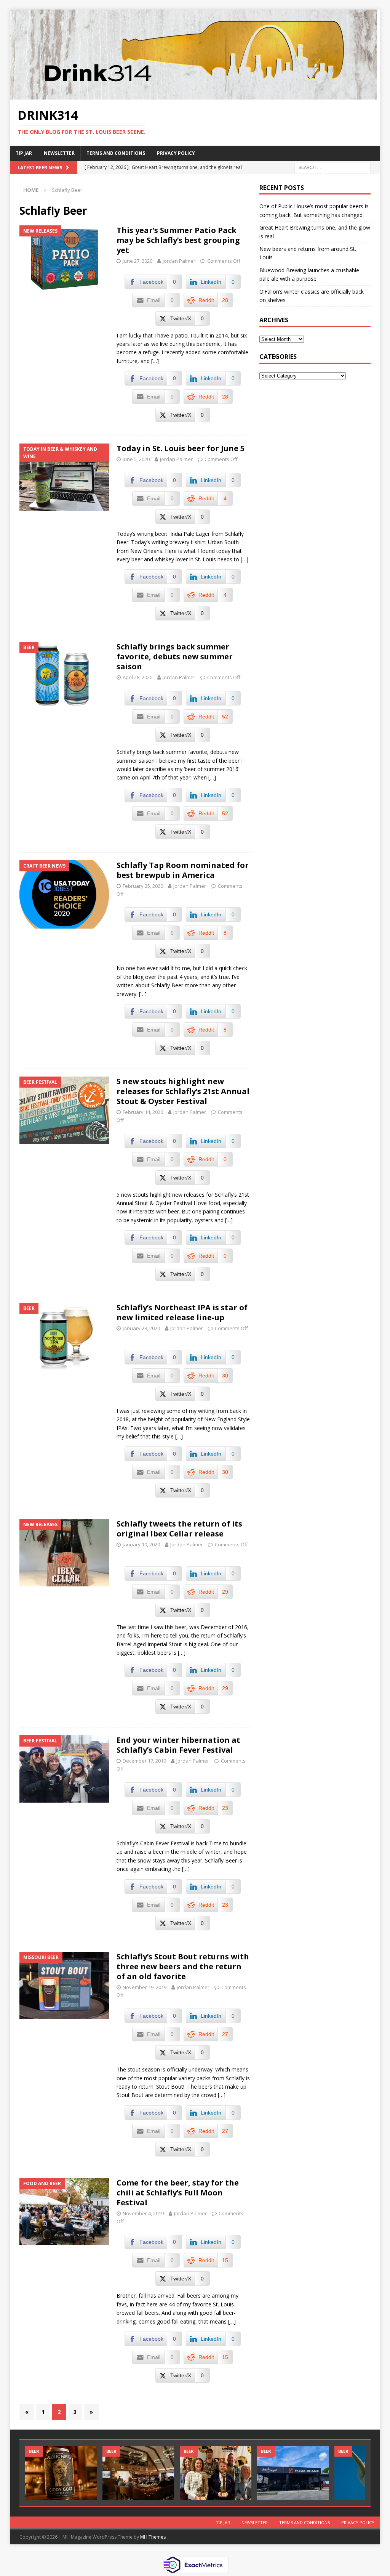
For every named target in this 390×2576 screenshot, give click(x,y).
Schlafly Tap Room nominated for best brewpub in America (183, 870)
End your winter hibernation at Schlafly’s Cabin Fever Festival (178, 1745)
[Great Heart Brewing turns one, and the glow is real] (138, 2473)
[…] (155, 361)
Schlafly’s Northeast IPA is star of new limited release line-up (182, 1312)
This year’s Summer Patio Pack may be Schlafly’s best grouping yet (178, 240)
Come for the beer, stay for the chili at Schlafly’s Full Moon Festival (178, 2193)
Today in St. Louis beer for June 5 (181, 448)
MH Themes (153, 2537)
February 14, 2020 (143, 1112)
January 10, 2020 (141, 1544)
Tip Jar (24, 153)
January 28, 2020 (141, 1328)
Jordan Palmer (179, 261)
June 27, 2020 (137, 261)
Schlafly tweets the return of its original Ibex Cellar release (179, 1529)
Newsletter (59, 153)
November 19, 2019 (145, 1987)
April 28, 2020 (137, 677)
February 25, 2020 (143, 886)
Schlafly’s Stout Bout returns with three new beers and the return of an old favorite (183, 1966)
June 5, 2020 (136, 459)
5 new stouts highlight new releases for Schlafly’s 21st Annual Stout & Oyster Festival (183, 1091)
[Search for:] (332, 167)
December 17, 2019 (144, 1761)
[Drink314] (193, 95)
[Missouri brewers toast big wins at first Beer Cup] (216, 2473)
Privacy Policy (176, 153)
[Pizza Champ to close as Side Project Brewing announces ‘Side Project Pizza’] (293, 2473)
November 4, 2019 (143, 2213)
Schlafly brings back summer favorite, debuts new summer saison (175, 656)
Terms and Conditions (116, 153)
